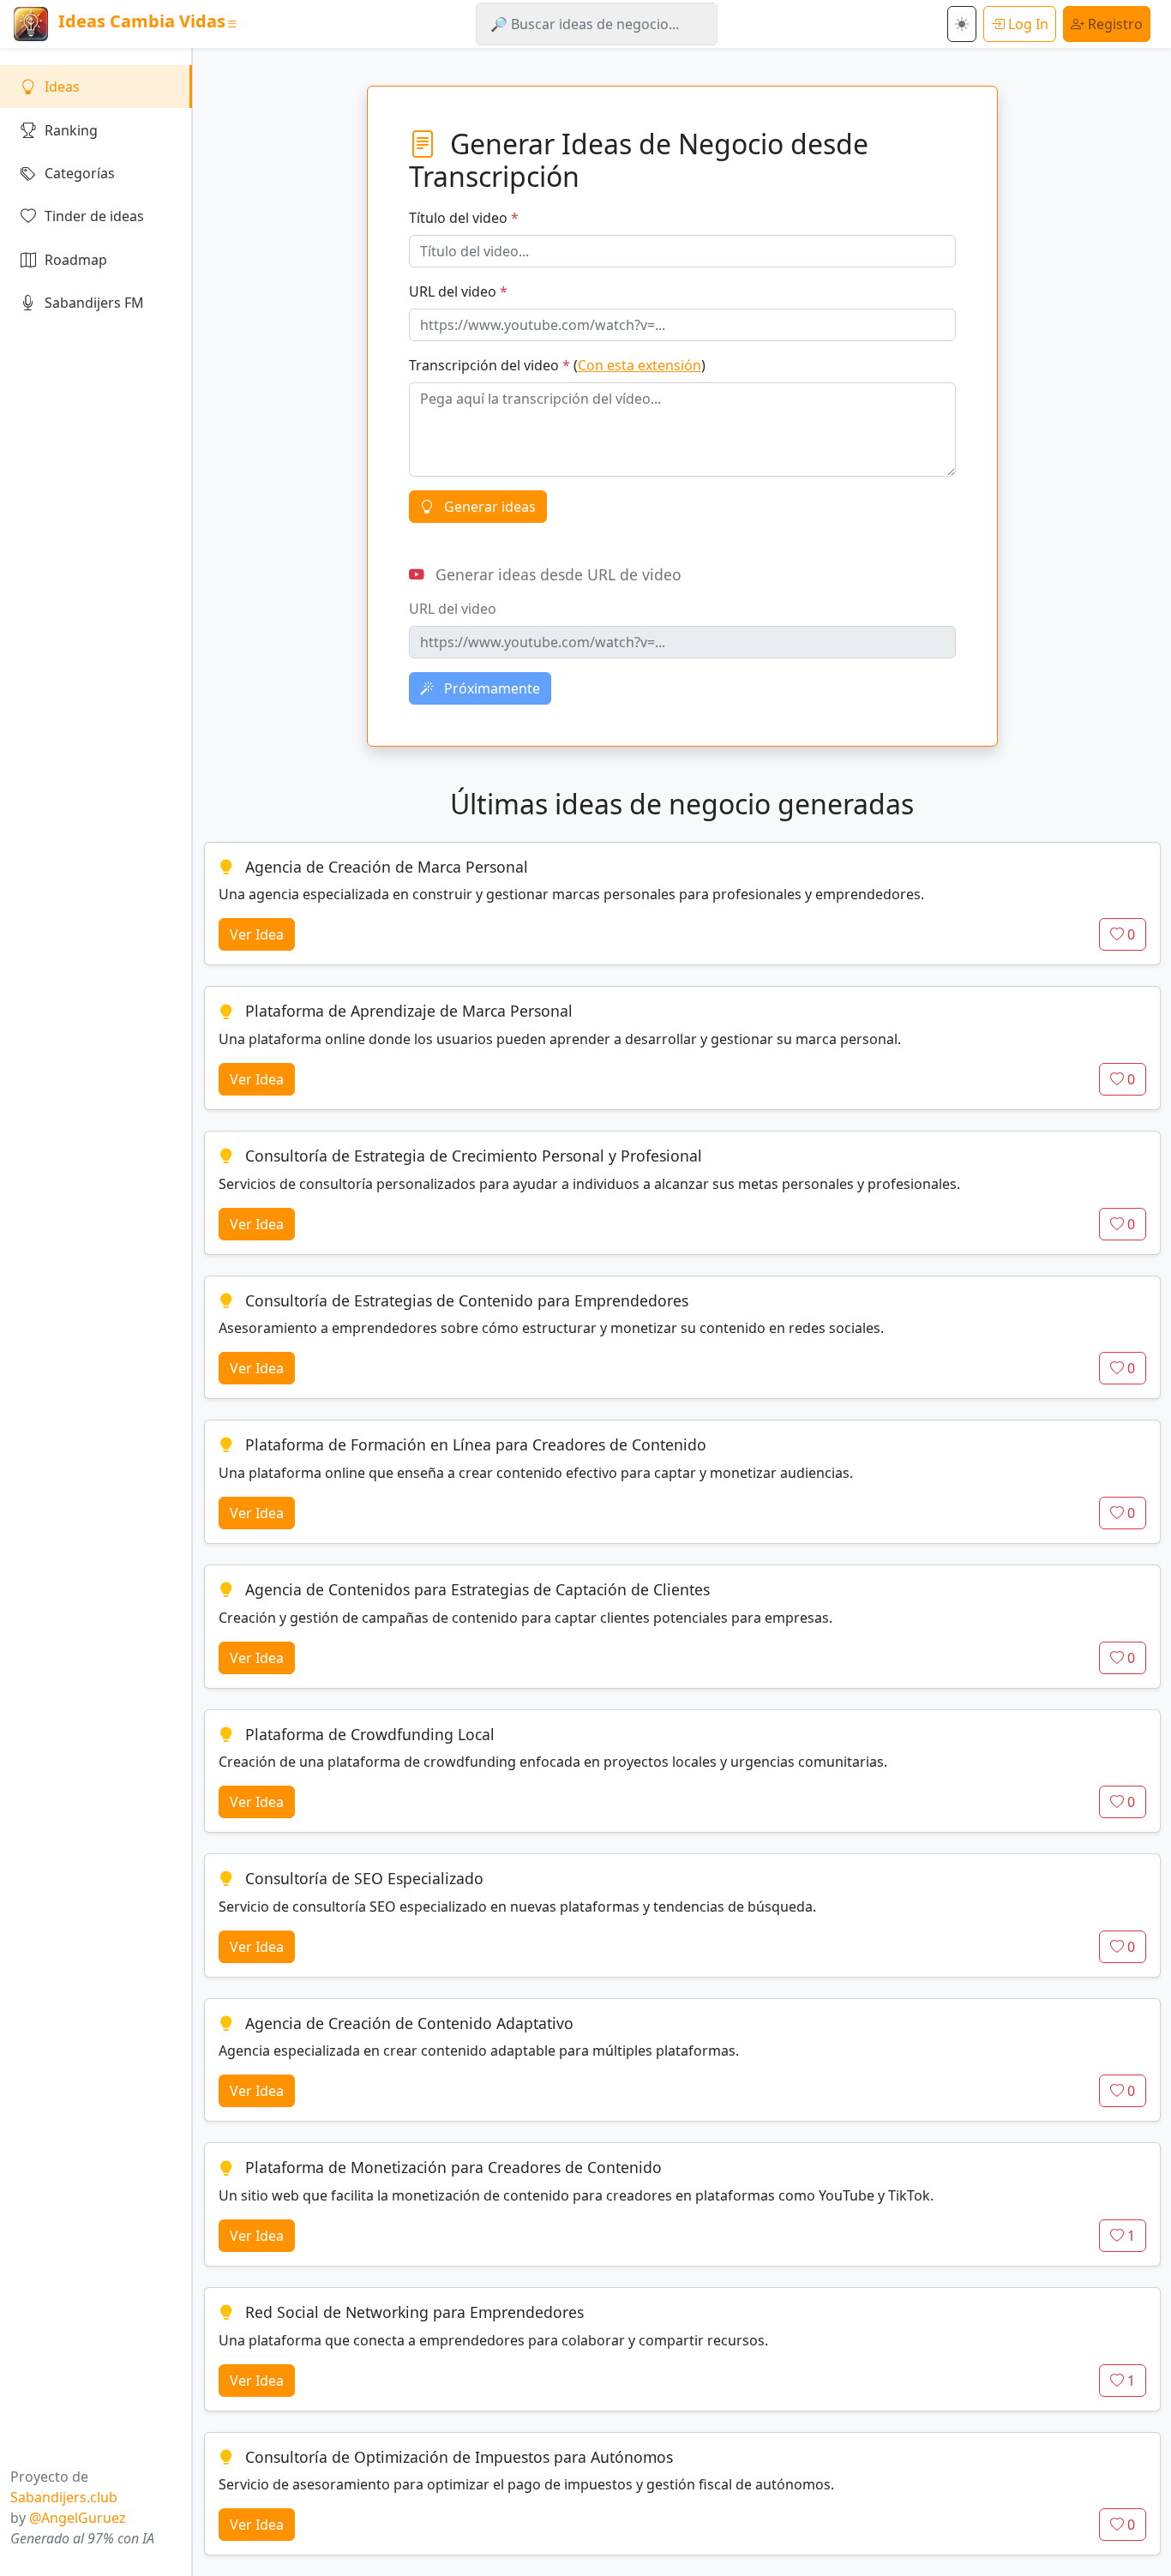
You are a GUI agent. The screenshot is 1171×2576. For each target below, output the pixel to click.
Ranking (71, 130)
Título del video (464, 218)
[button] (962, 24)
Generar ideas (488, 507)
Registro (1114, 24)
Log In (1027, 24)
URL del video (458, 291)
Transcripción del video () (557, 365)
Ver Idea (257, 934)
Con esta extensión (640, 365)
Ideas (62, 87)
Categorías (80, 173)
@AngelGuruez (78, 2518)
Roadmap (76, 260)
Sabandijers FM (94, 303)
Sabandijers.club (64, 2497)
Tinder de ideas (94, 216)
